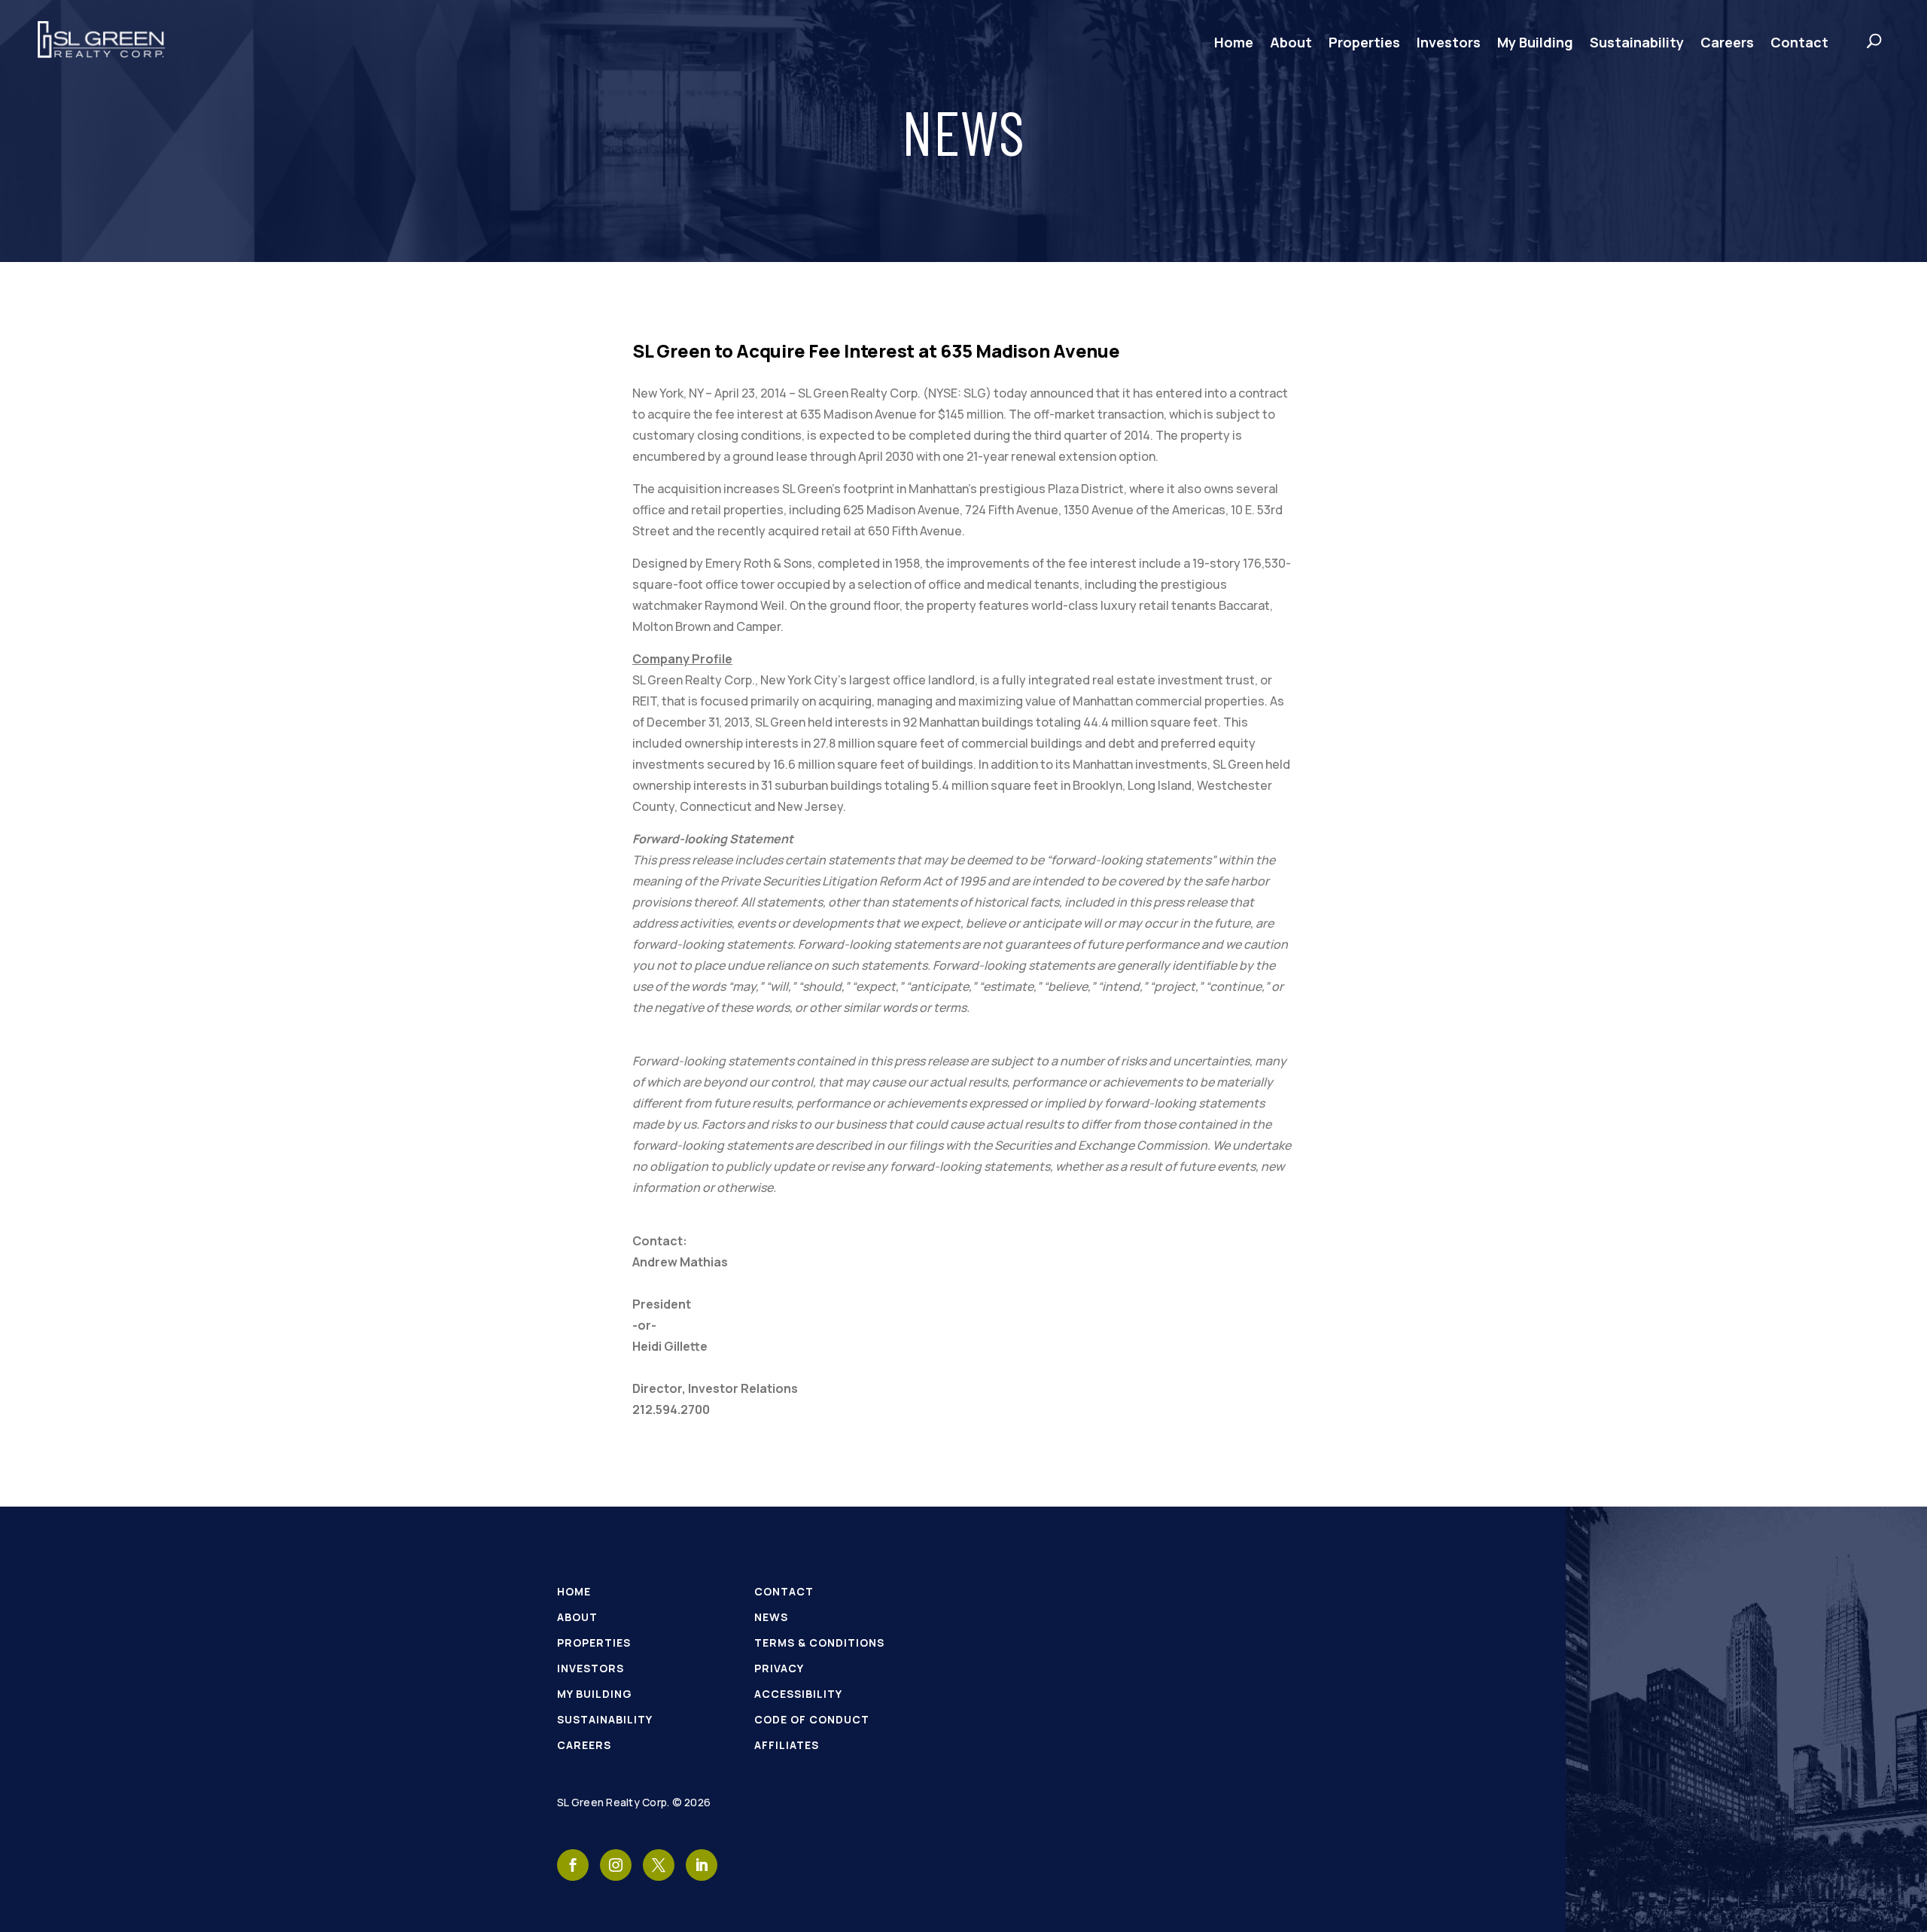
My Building (1535, 42)
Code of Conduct (812, 1719)
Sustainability (1637, 42)
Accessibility (798, 1694)
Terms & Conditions (819, 1643)
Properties (1364, 42)
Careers (1727, 42)
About (1291, 42)
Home (1234, 42)
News (771, 1617)
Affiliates (787, 1745)
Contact (1799, 42)
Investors (1449, 42)
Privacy (779, 1668)
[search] (1859, 41)
